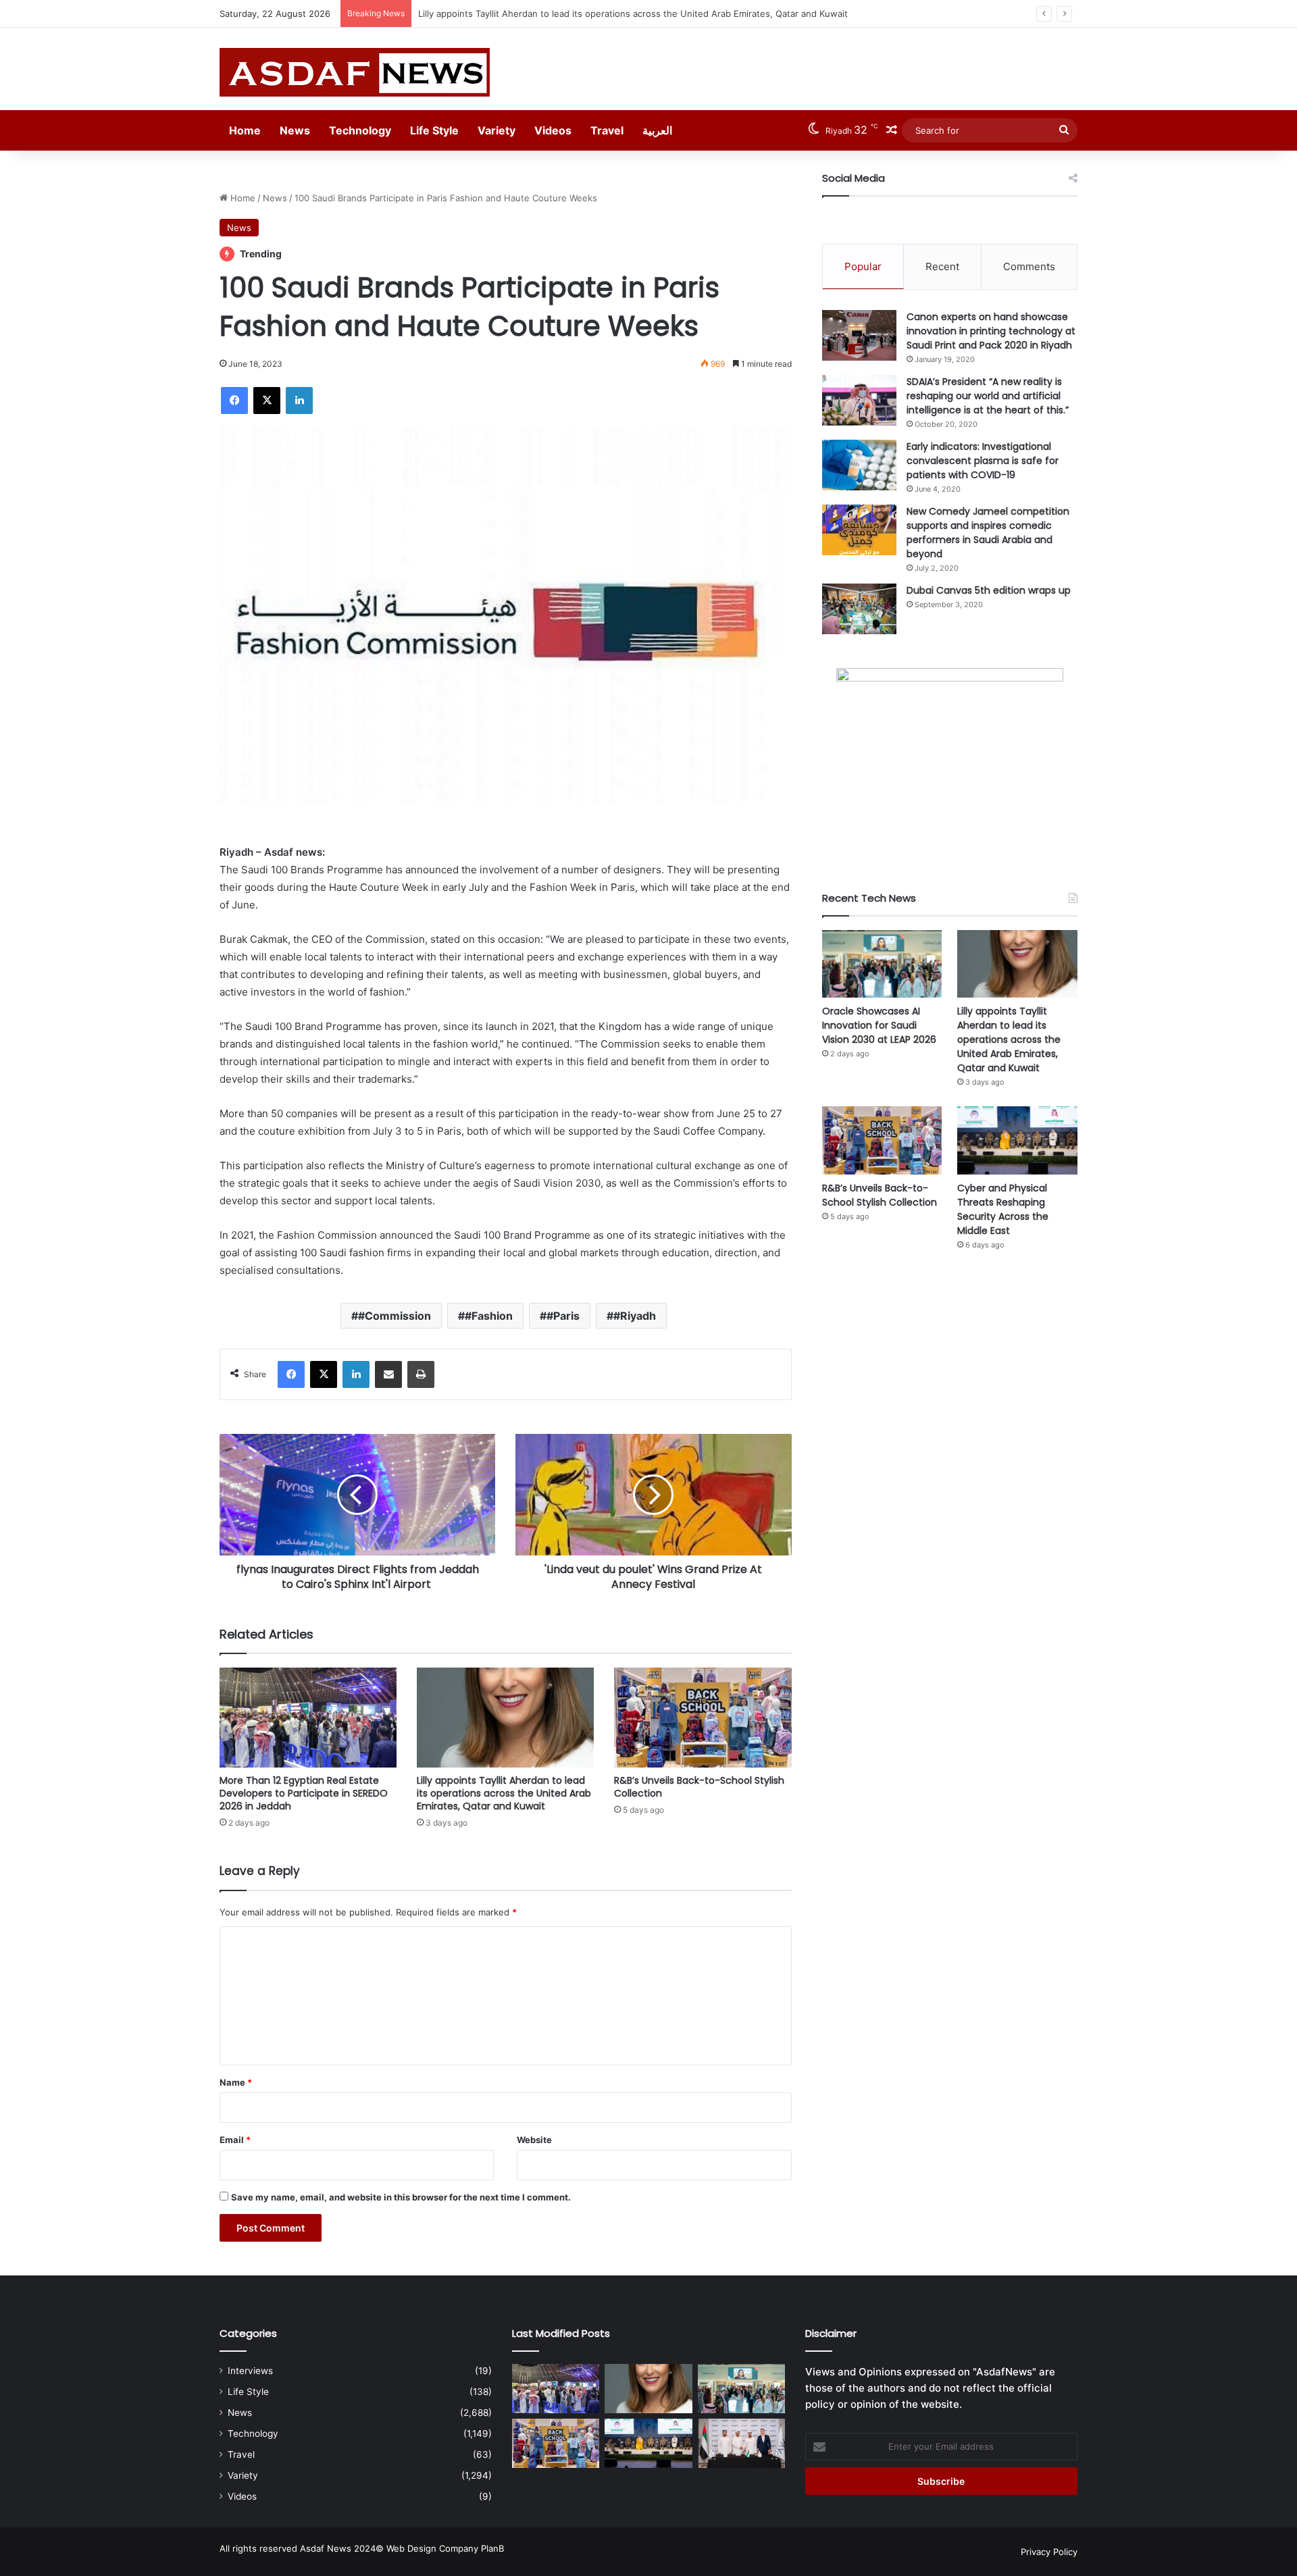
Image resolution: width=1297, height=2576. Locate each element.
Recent (942, 266)
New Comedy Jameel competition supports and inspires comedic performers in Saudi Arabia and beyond (988, 533)
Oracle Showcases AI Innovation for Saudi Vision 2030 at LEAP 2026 (879, 1025)
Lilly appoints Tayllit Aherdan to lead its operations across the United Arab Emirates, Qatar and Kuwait (504, 1793)
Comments (1029, 266)
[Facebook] (234, 401)
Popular (863, 266)
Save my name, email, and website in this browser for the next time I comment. (401, 2197)
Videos (553, 130)
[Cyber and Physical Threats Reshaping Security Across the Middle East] (1017, 1140)
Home (245, 130)
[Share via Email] (388, 1374)
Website (534, 2140)
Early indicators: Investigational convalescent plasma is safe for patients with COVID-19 (983, 461)
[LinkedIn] (299, 401)
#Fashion (489, 1316)
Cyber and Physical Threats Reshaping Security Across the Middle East (1003, 1209)
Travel (607, 130)
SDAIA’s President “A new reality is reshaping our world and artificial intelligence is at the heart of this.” (988, 396)
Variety (497, 130)
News (295, 130)
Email (235, 2140)
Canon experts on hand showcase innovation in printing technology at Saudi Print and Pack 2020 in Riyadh (991, 331)
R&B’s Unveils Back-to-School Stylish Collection (517, 14)
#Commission (395, 1316)
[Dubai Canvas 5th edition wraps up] (859, 609)
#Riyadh (635, 1316)
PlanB (492, 2548)
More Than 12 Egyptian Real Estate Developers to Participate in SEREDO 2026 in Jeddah (304, 1793)
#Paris (563, 1316)
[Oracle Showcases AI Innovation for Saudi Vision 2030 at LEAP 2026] (882, 964)
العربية (657, 130)
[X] (267, 401)
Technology (360, 130)
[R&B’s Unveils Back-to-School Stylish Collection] (703, 1718)
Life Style (434, 130)
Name (236, 2082)
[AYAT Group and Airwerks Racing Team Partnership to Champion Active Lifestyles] (741, 2443)
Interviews (250, 2371)
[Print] (421, 1374)
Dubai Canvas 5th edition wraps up (989, 590)
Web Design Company (432, 2548)
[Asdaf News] (355, 72)
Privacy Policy (1049, 2552)
